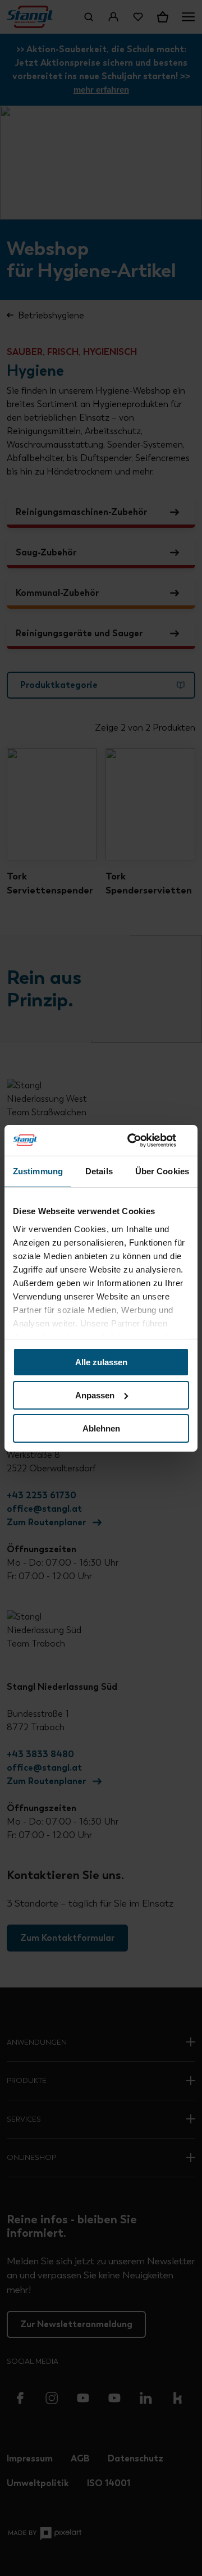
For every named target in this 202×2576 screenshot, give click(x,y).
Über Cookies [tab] (162, 1171)
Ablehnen (101, 1428)
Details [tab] (99, 1171)
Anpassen (95, 1395)
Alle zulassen (101, 1362)
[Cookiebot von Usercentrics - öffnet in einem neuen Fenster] (143, 1140)
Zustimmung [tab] (38, 1171)
